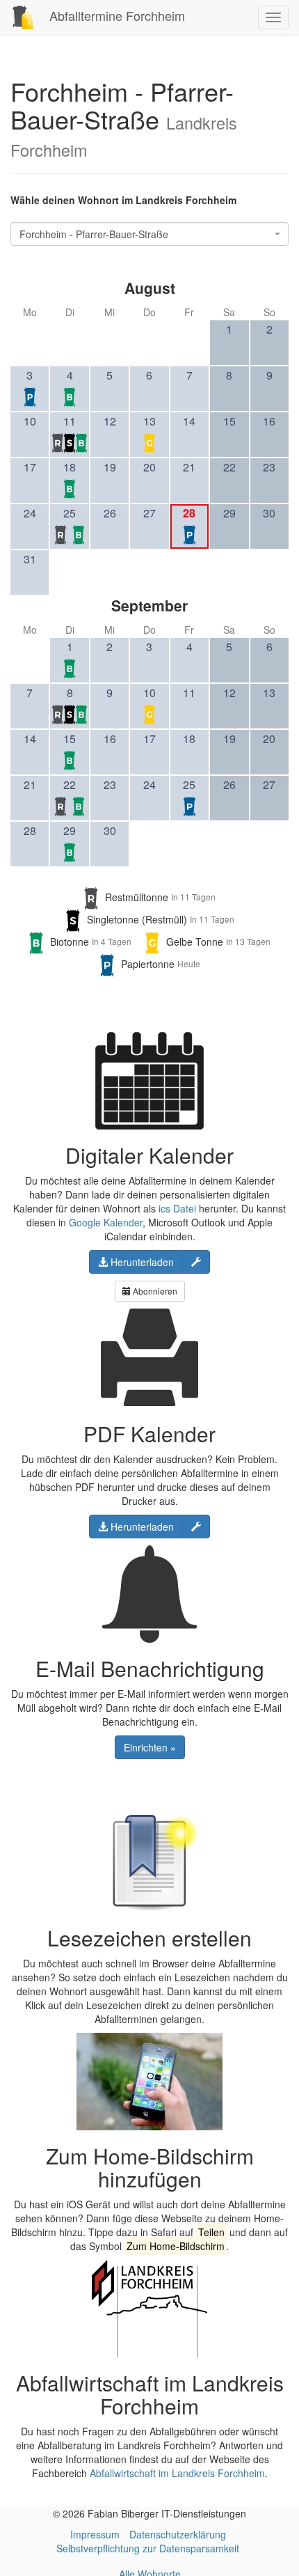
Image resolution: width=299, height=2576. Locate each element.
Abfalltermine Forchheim (115, 15)
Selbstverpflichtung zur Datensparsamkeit (148, 2548)
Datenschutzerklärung (178, 2534)
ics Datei (177, 1208)
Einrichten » (150, 1747)
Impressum (95, 2534)
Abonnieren (154, 1291)
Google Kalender (106, 1222)
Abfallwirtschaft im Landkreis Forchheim (177, 2473)
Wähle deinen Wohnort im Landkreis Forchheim (123, 200)
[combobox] (149, 234)
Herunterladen (141, 1262)
